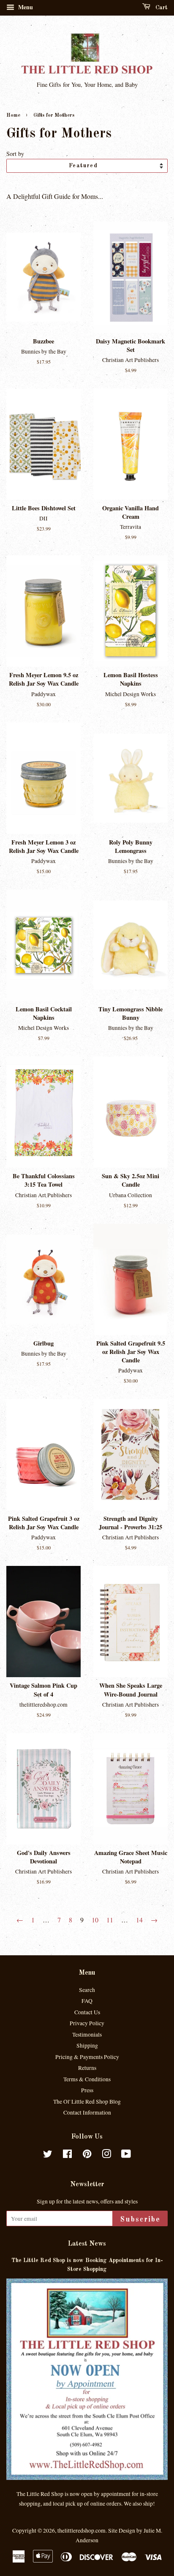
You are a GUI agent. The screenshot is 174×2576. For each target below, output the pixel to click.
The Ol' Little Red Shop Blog (87, 2102)
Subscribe (140, 2219)
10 (95, 1920)
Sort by (15, 154)
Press (87, 2090)
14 (139, 1920)
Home (13, 115)
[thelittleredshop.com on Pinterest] (87, 2155)
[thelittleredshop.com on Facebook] (67, 2155)
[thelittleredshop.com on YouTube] (126, 2155)
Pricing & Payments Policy (87, 2057)
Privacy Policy (87, 2023)
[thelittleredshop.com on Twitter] (48, 2155)
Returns (87, 2068)
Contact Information (87, 2112)
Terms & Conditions (87, 2079)
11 (110, 1920)
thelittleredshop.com (82, 2530)
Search (87, 1990)
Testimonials (87, 2035)
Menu (25, 7)
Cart (161, 8)
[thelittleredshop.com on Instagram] (106, 2155)
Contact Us (87, 2012)
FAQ (87, 2001)
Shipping (87, 2045)
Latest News (87, 2244)
